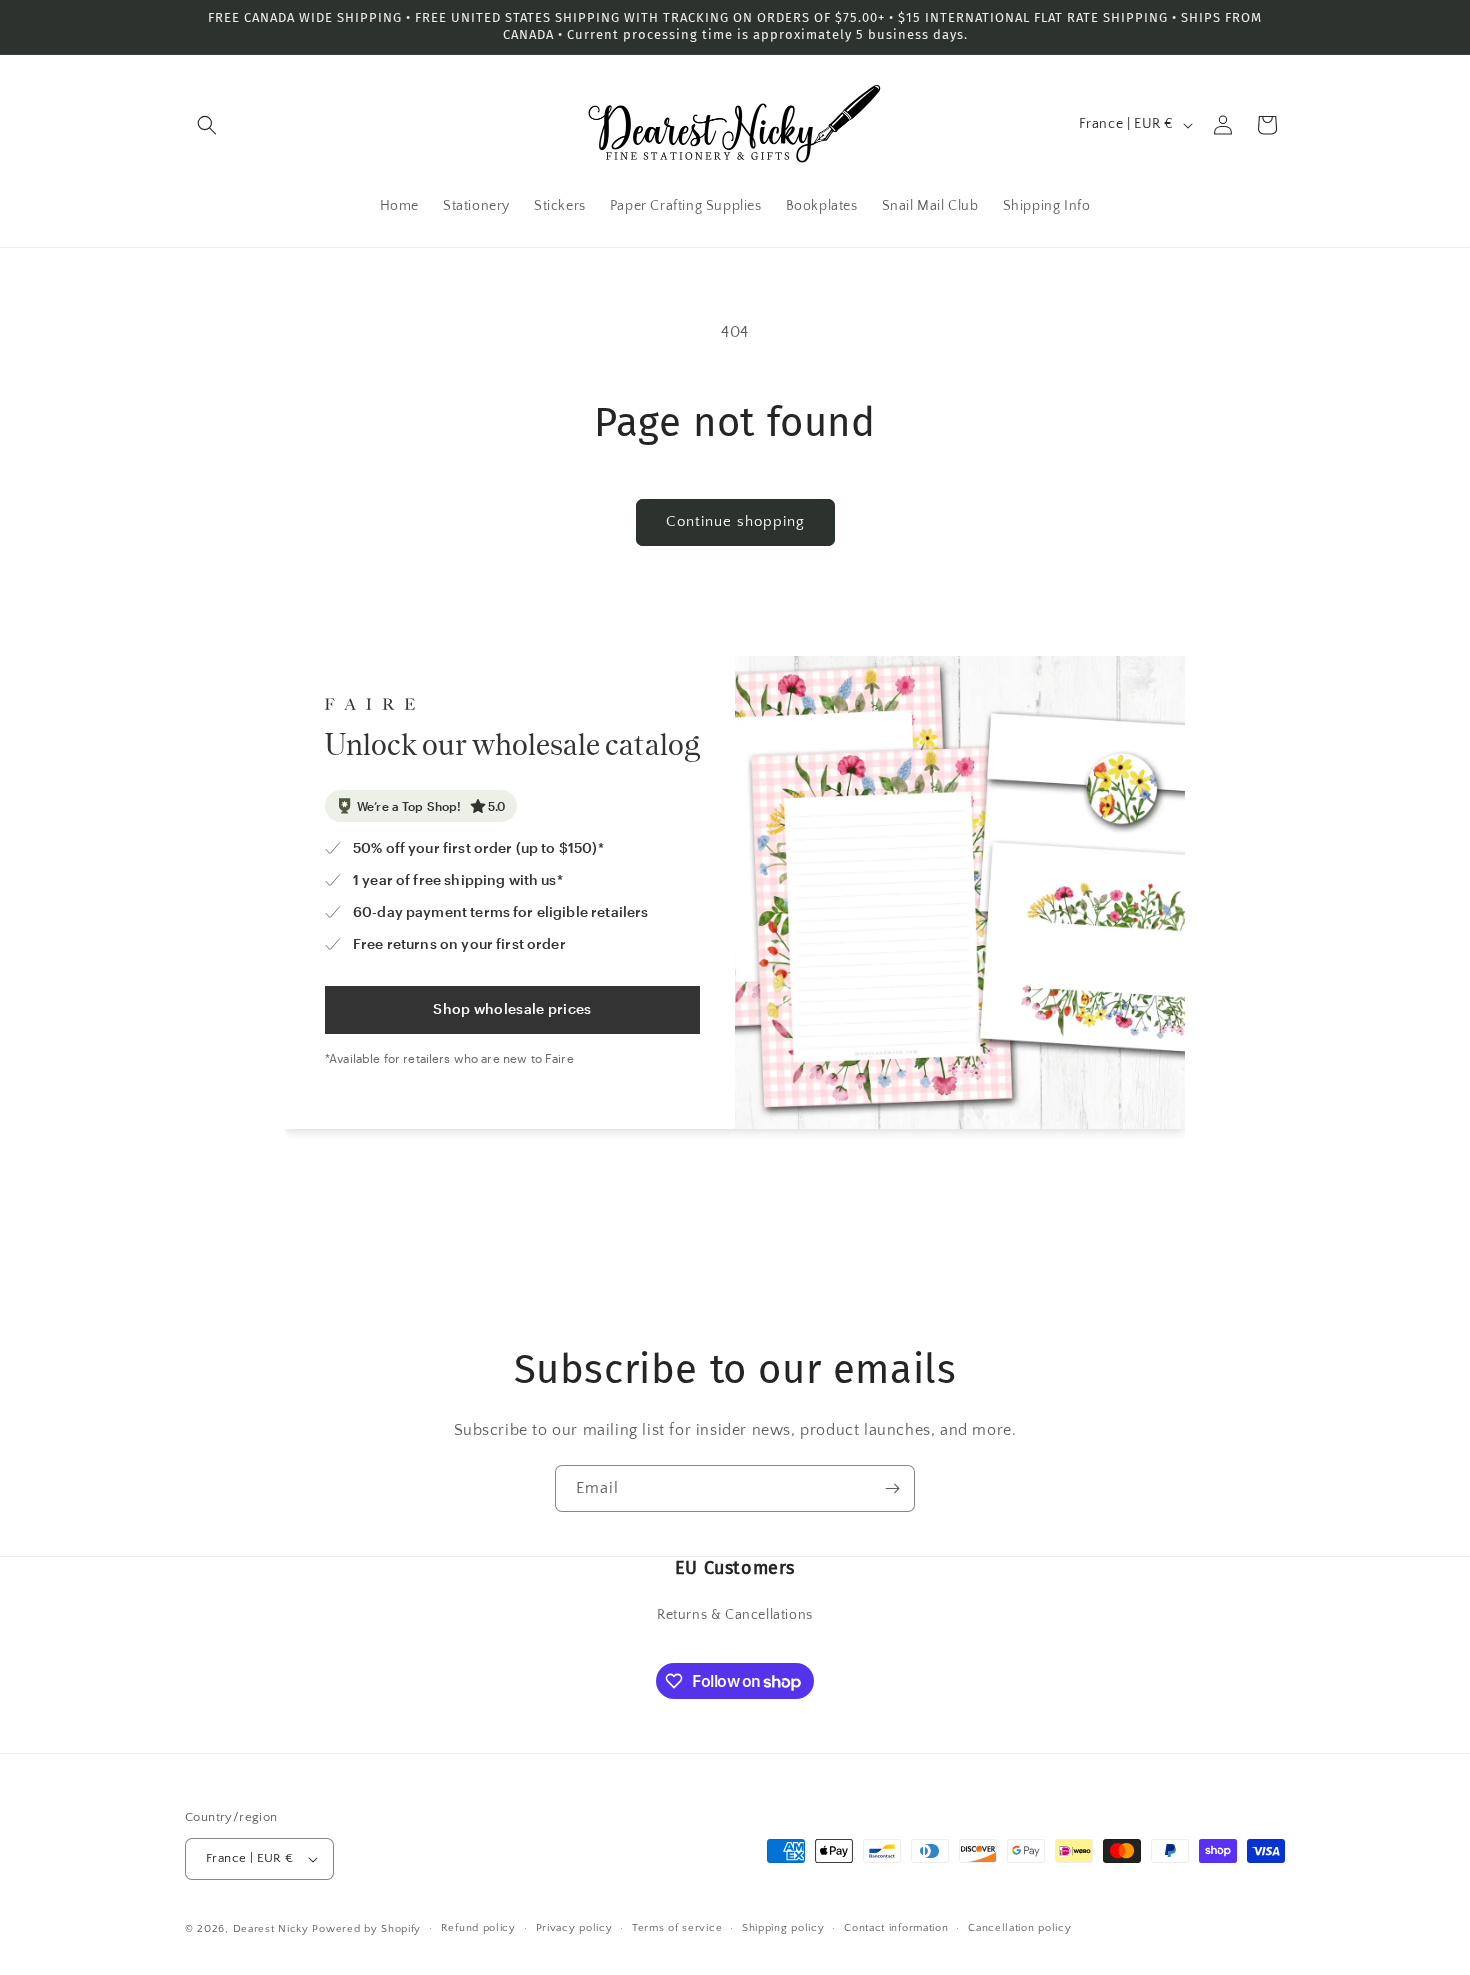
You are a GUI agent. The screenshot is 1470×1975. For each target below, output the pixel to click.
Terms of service (677, 1928)
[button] (207, 125)
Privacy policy (574, 1928)
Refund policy (478, 1928)
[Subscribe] (892, 1488)
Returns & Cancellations (735, 1615)
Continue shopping (735, 521)
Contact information (896, 1928)
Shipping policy (783, 1928)
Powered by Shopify (366, 1929)
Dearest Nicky (271, 1929)
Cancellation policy (1019, 1928)
